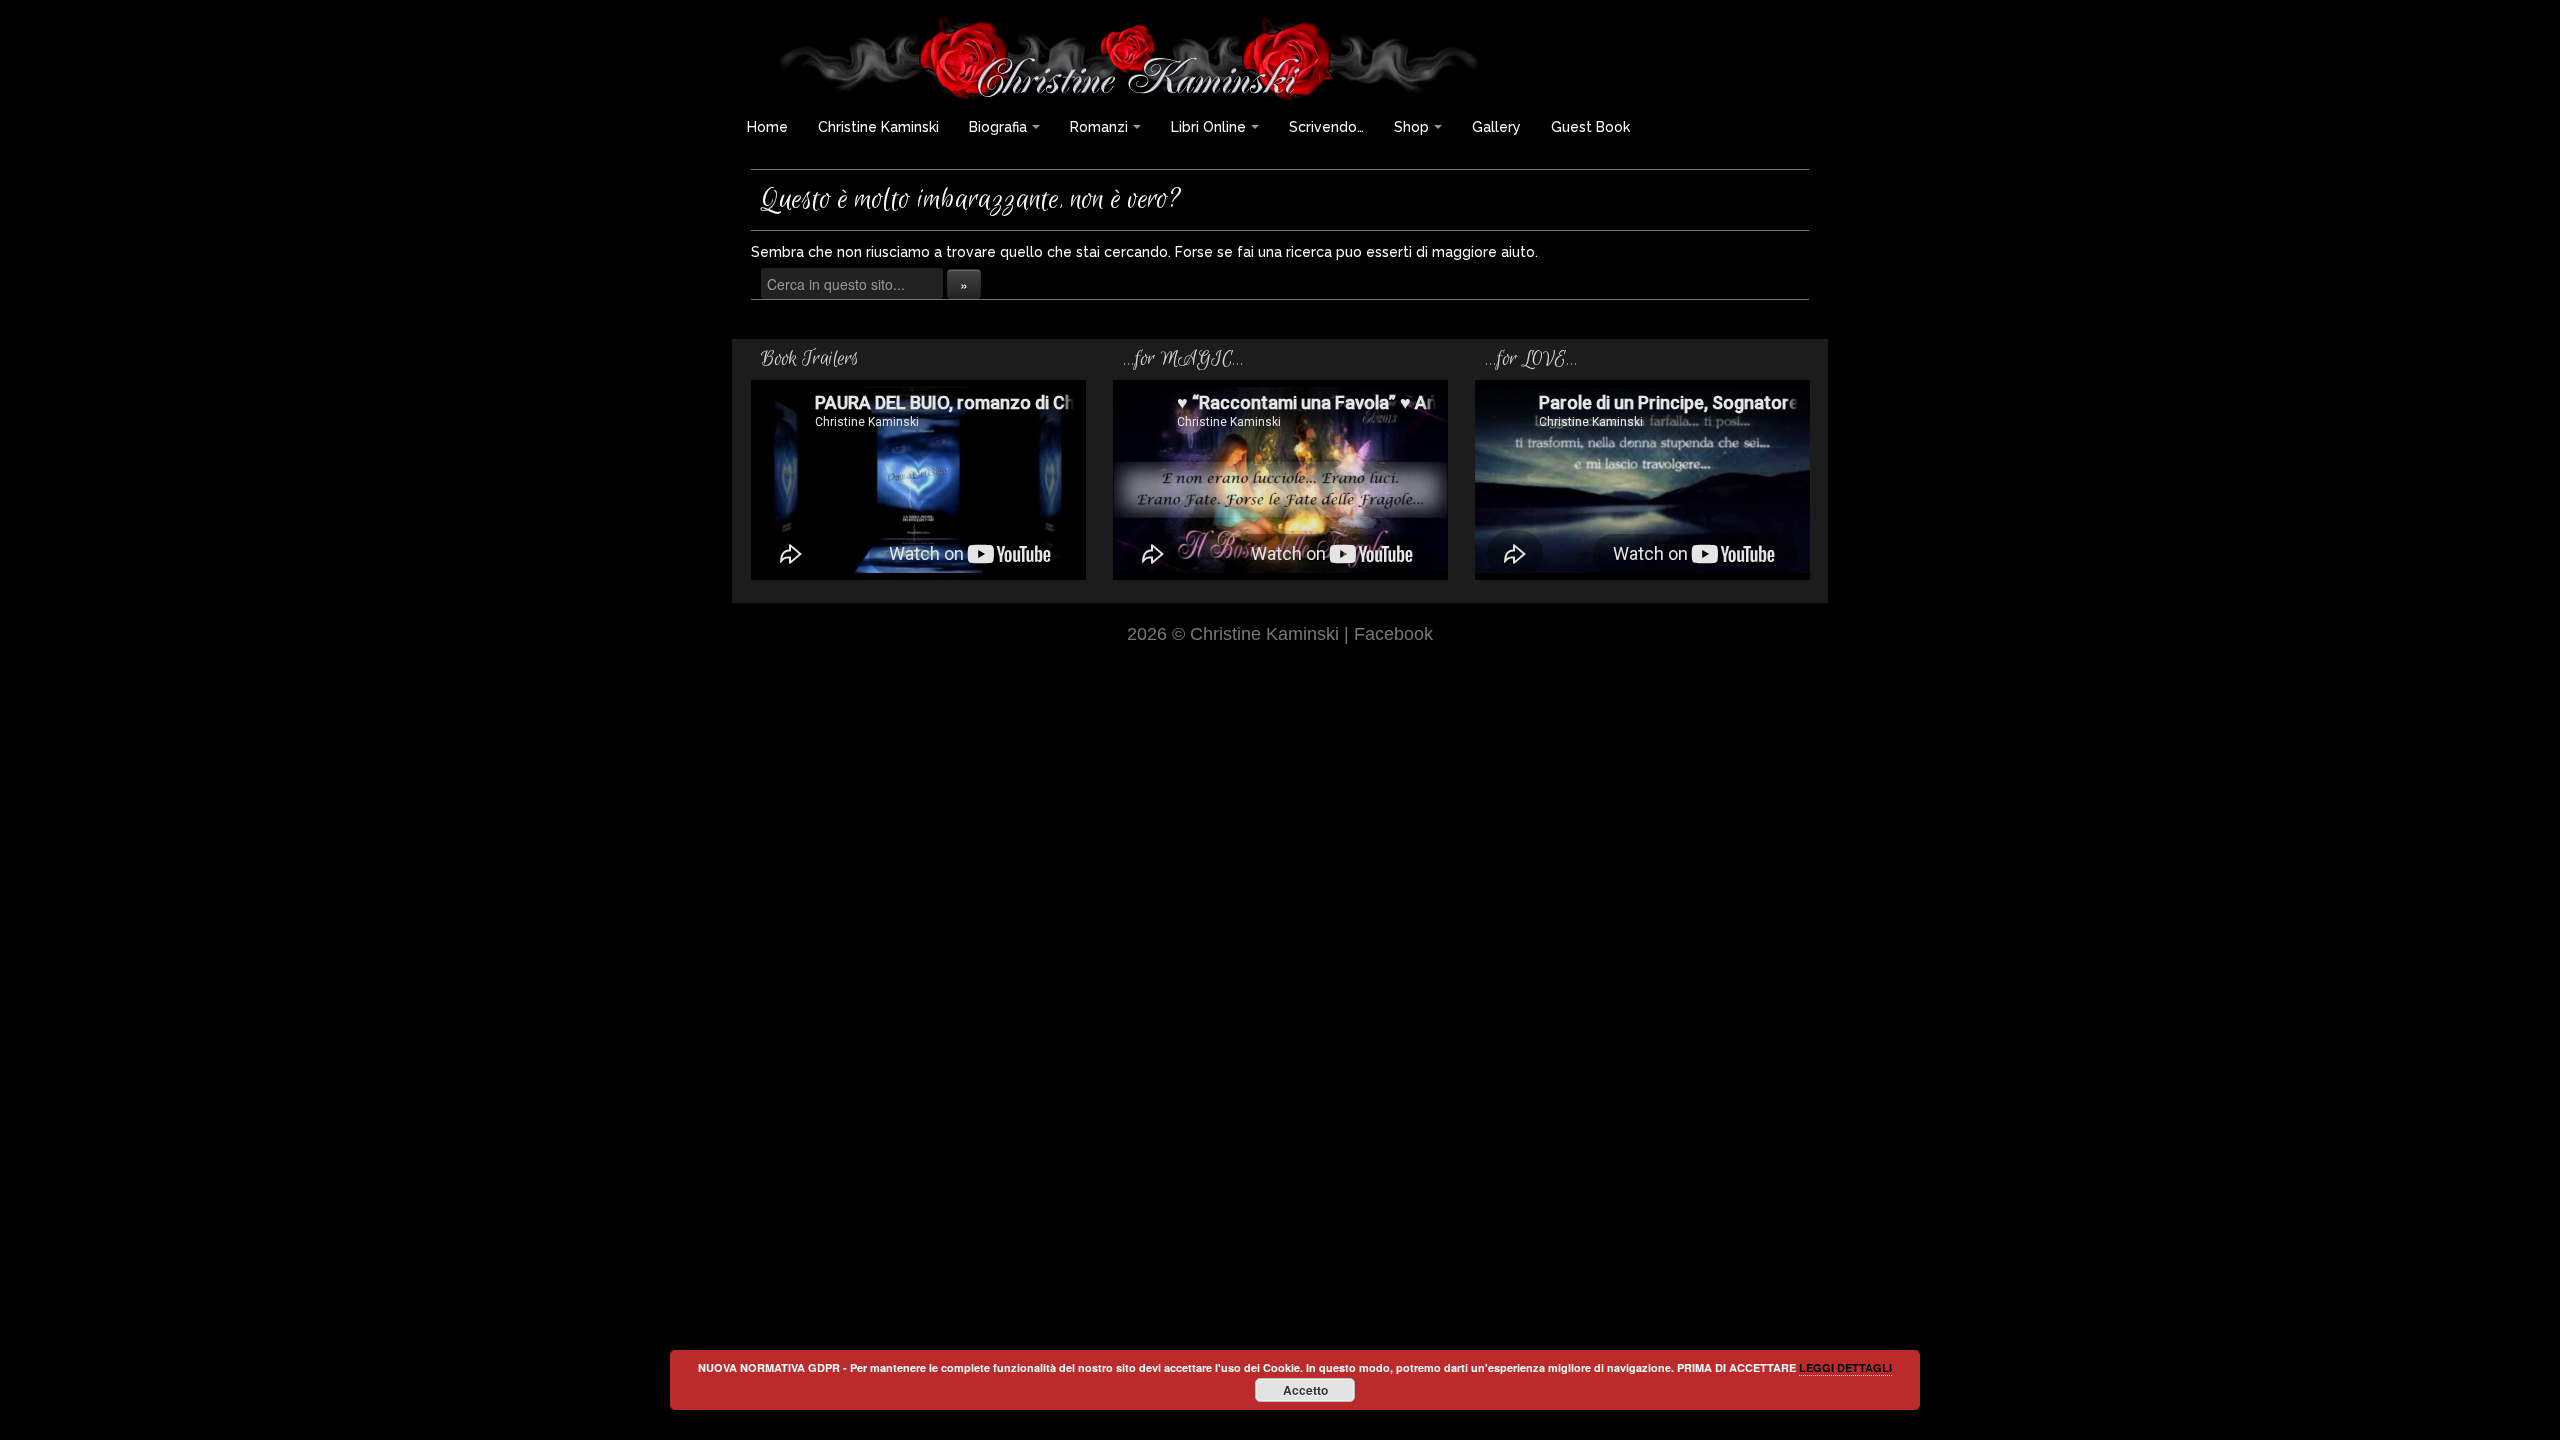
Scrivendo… (1326, 127)
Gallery (1496, 127)
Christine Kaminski (878, 127)
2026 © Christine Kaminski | (1240, 633)
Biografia (998, 127)
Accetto (1305, 1390)
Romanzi (1099, 127)
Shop (1411, 127)
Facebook (1393, 633)
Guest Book (1590, 127)
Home (767, 127)
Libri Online (1208, 127)
